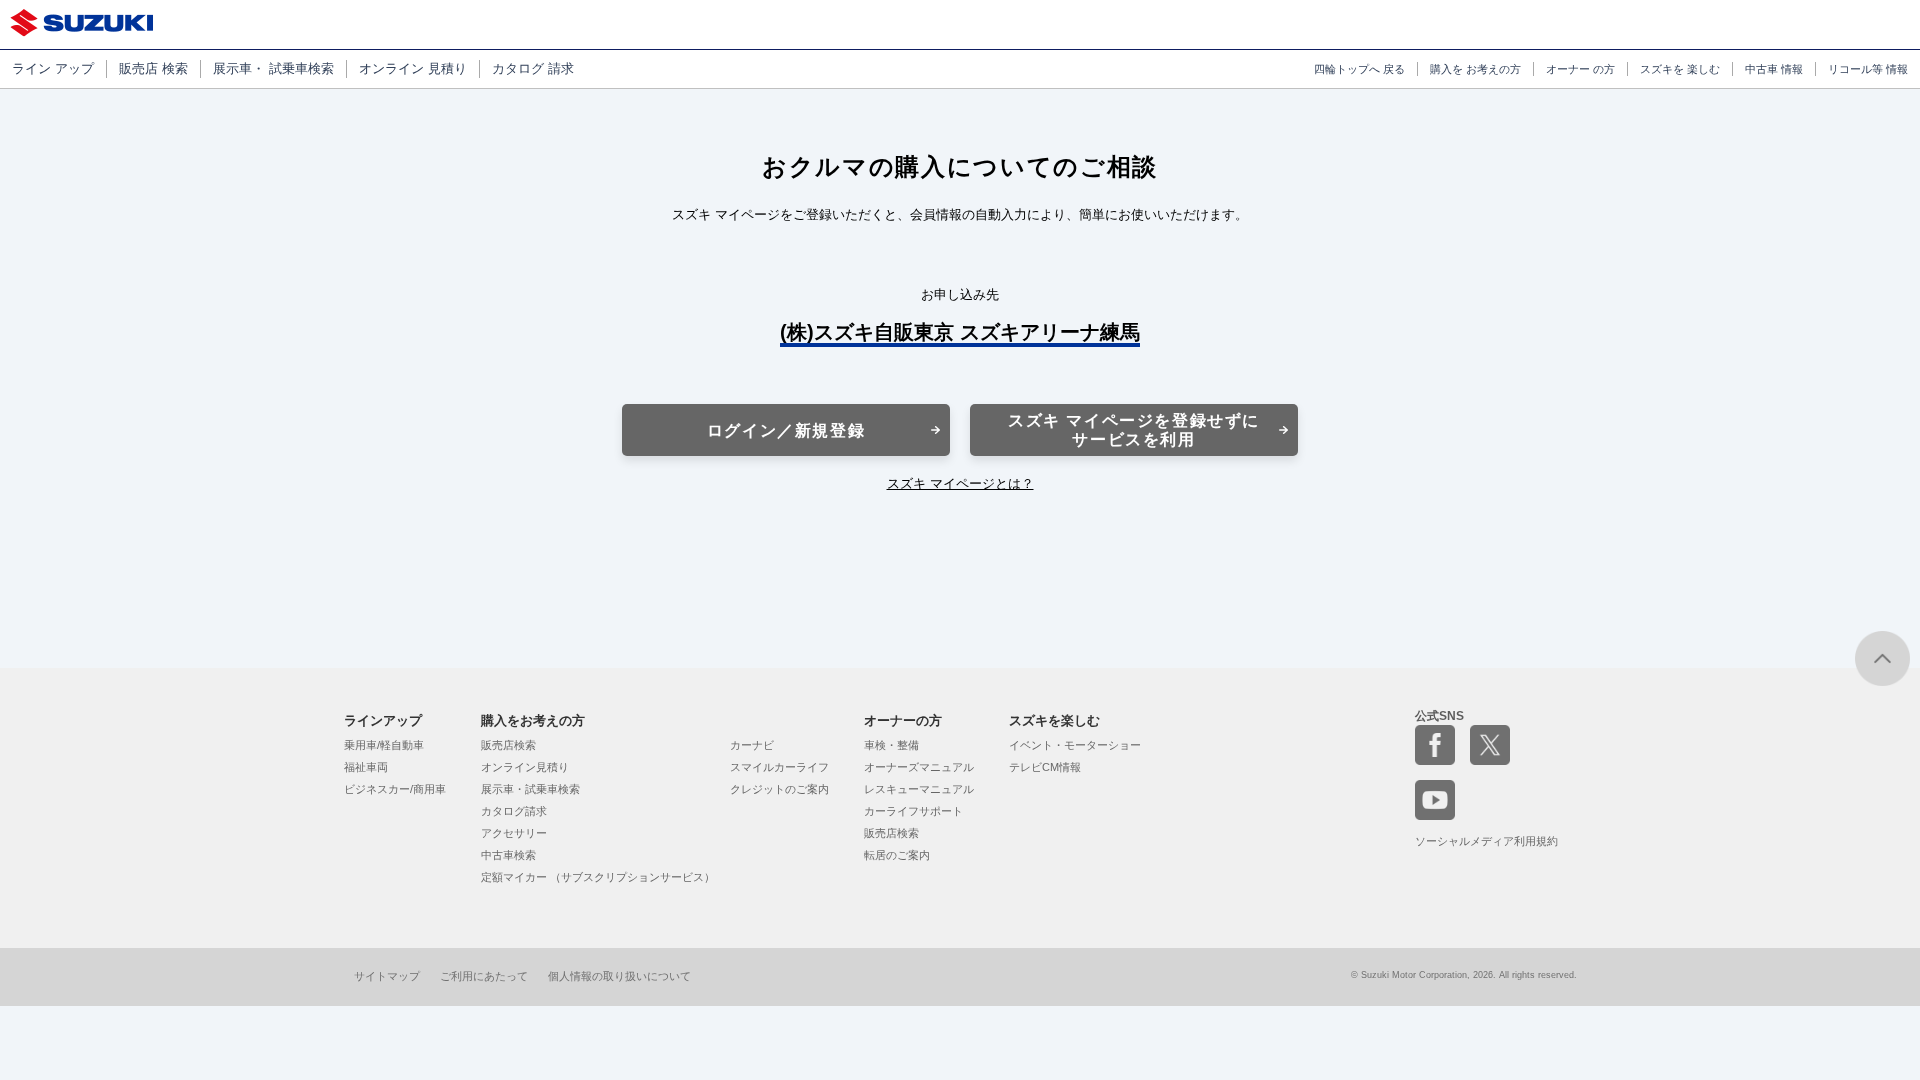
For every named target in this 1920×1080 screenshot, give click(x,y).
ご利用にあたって (484, 976)
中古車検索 (508, 855)
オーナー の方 (1580, 69)
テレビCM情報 (1045, 767)
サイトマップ (387, 976)
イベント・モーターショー (1075, 745)
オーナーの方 (903, 720)
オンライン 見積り (413, 68)
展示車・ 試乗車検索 (273, 68)
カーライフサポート (913, 811)
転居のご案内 (897, 855)
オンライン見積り (525, 767)
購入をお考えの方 (533, 720)
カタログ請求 (514, 811)
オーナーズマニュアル (919, 767)
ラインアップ (383, 720)
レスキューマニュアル (919, 789)
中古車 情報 (1774, 69)
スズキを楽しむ (1054, 720)
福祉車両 (366, 767)
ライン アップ (53, 68)
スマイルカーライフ (779, 767)
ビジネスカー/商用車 (395, 789)
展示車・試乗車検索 (530, 789)
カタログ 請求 (533, 68)
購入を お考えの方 (1475, 69)
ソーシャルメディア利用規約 (1486, 841)
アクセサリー (514, 833)
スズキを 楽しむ (1680, 69)
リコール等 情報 (1868, 69)
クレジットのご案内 (779, 789)
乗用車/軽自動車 (384, 745)
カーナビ (752, 745)
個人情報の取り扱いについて (619, 976)
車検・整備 (891, 745)
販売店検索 (508, 745)
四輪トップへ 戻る (1359, 69)
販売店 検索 (153, 68)
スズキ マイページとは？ (960, 483)
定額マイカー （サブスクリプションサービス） (598, 877)
